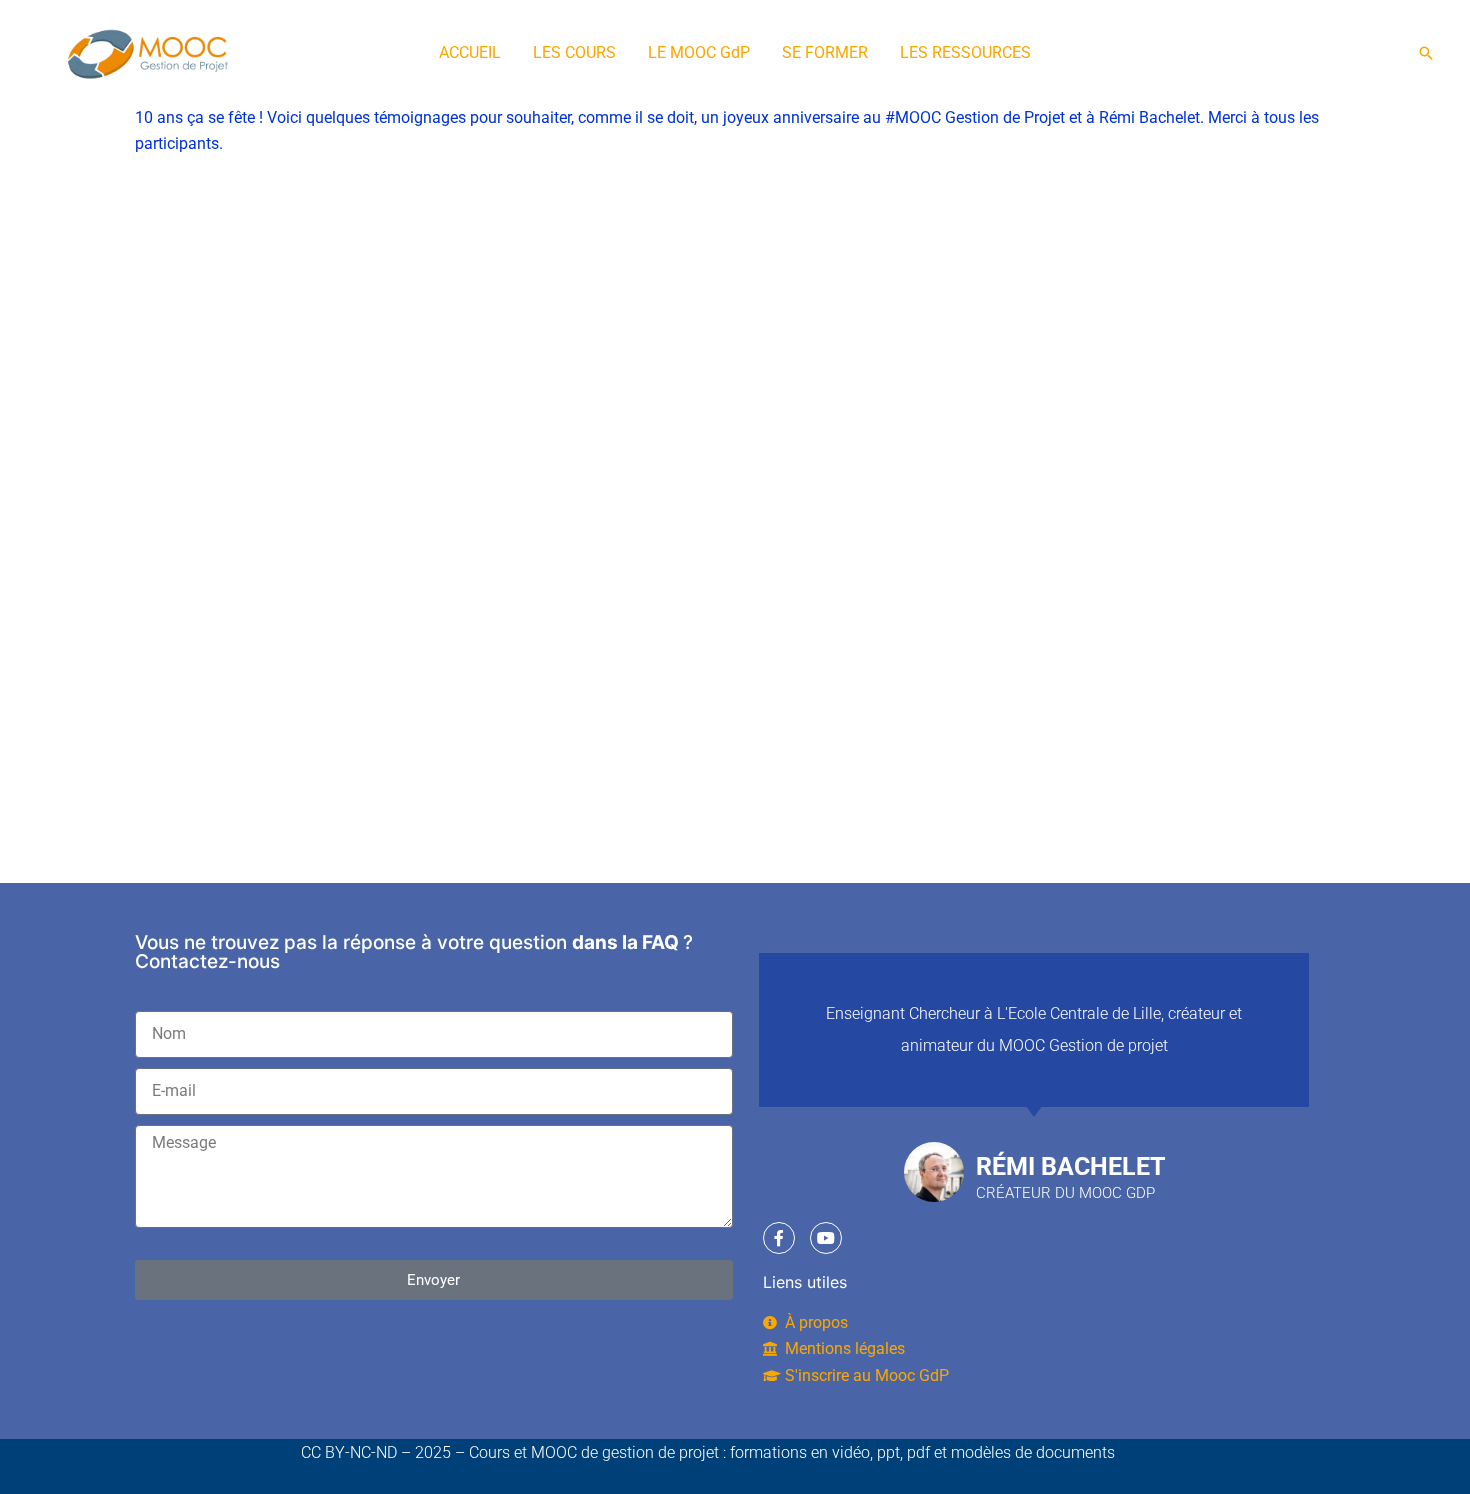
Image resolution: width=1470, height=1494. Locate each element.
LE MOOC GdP (699, 52)
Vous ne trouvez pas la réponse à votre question (351, 942)
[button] (1426, 53)
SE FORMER (825, 52)
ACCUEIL (470, 52)
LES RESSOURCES (965, 52)
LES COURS (574, 52)
